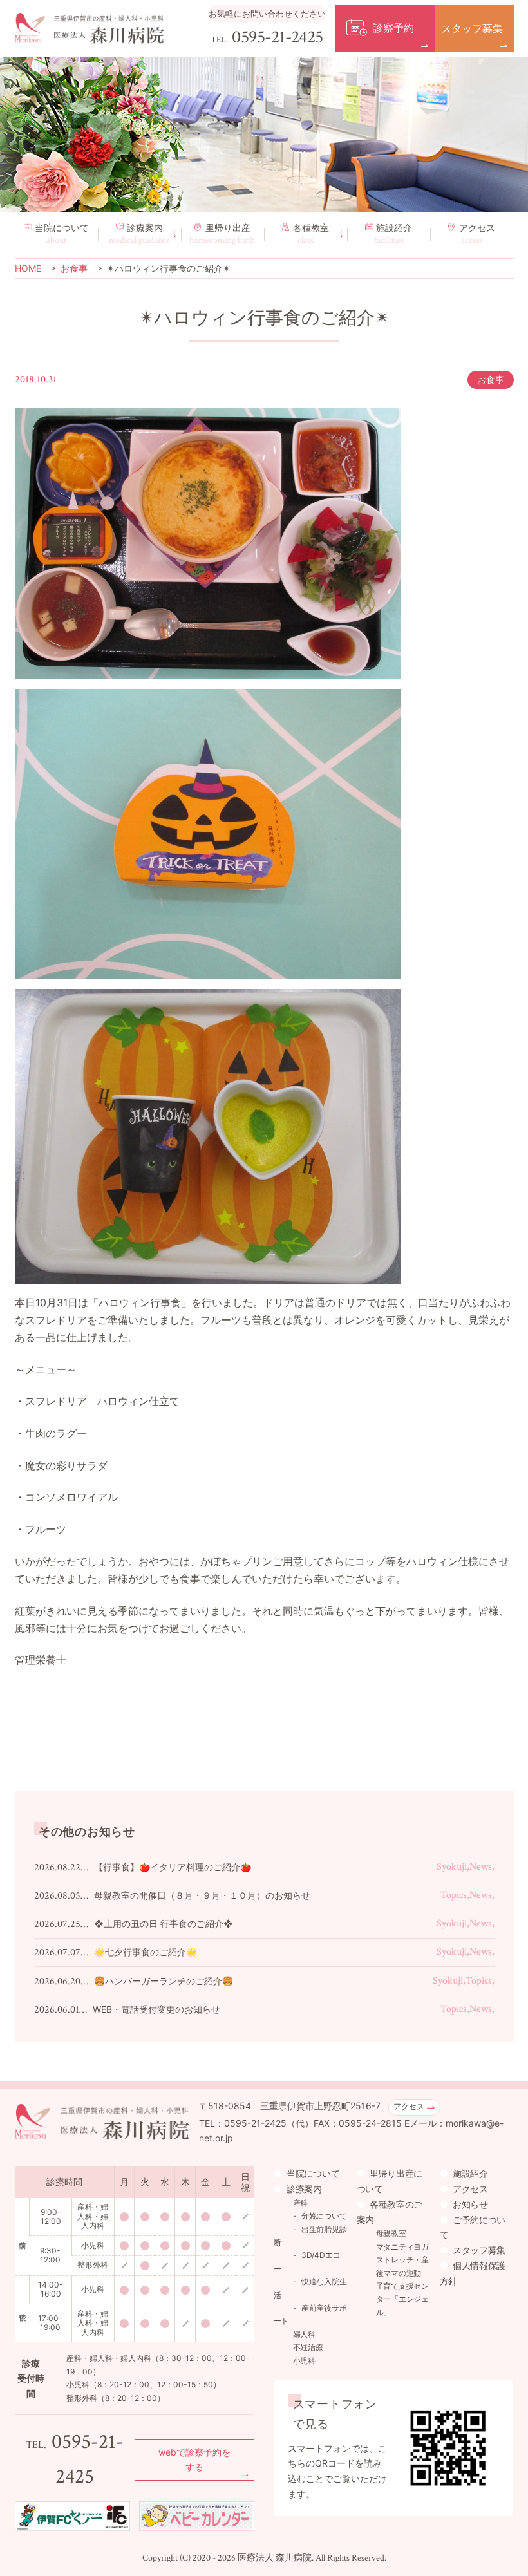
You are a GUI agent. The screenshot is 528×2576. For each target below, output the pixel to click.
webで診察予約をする (194, 2460)
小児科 (304, 2361)
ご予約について (473, 2227)
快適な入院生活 (310, 2288)
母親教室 (391, 2233)
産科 (301, 2203)
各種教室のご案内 (390, 2212)
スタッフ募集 (479, 2250)
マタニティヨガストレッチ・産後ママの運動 (402, 2260)
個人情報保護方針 (473, 2273)
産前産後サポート (310, 2314)
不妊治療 (308, 2347)
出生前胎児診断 (310, 2236)
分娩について (324, 2216)
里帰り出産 (222, 234)
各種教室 (311, 234)
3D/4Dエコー (307, 2261)
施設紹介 (393, 234)
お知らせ (470, 2204)
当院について (62, 234)
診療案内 (139, 234)
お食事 (491, 380)
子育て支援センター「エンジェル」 (402, 2299)
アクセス (477, 234)
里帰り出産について (390, 2181)
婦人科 (304, 2334)
